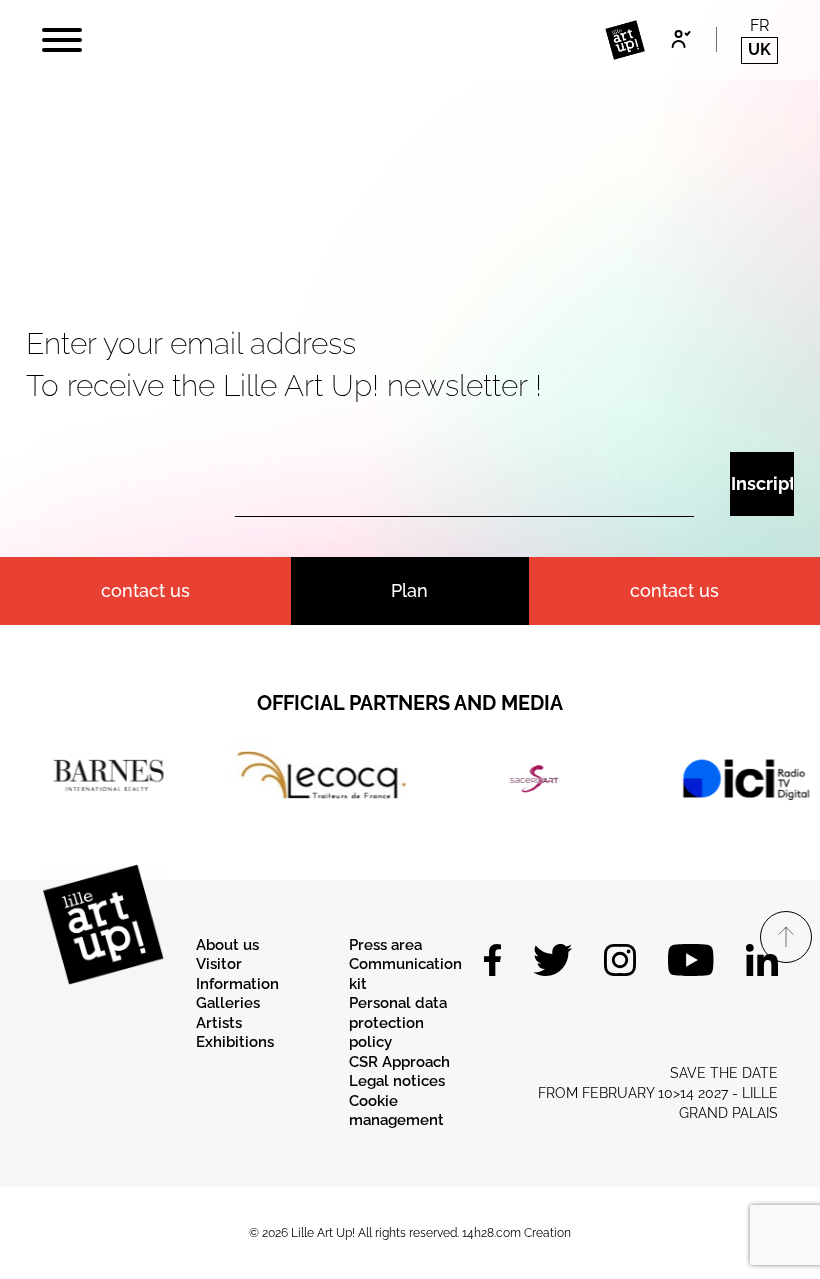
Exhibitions (235, 1042)
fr (759, 25)
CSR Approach (399, 1062)
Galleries (228, 1003)
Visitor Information (237, 974)
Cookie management (396, 1111)
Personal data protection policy (398, 1022)
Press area (385, 945)
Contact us (674, 590)
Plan (409, 590)
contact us (145, 590)
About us (227, 945)
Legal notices (397, 1081)
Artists (219, 1023)
